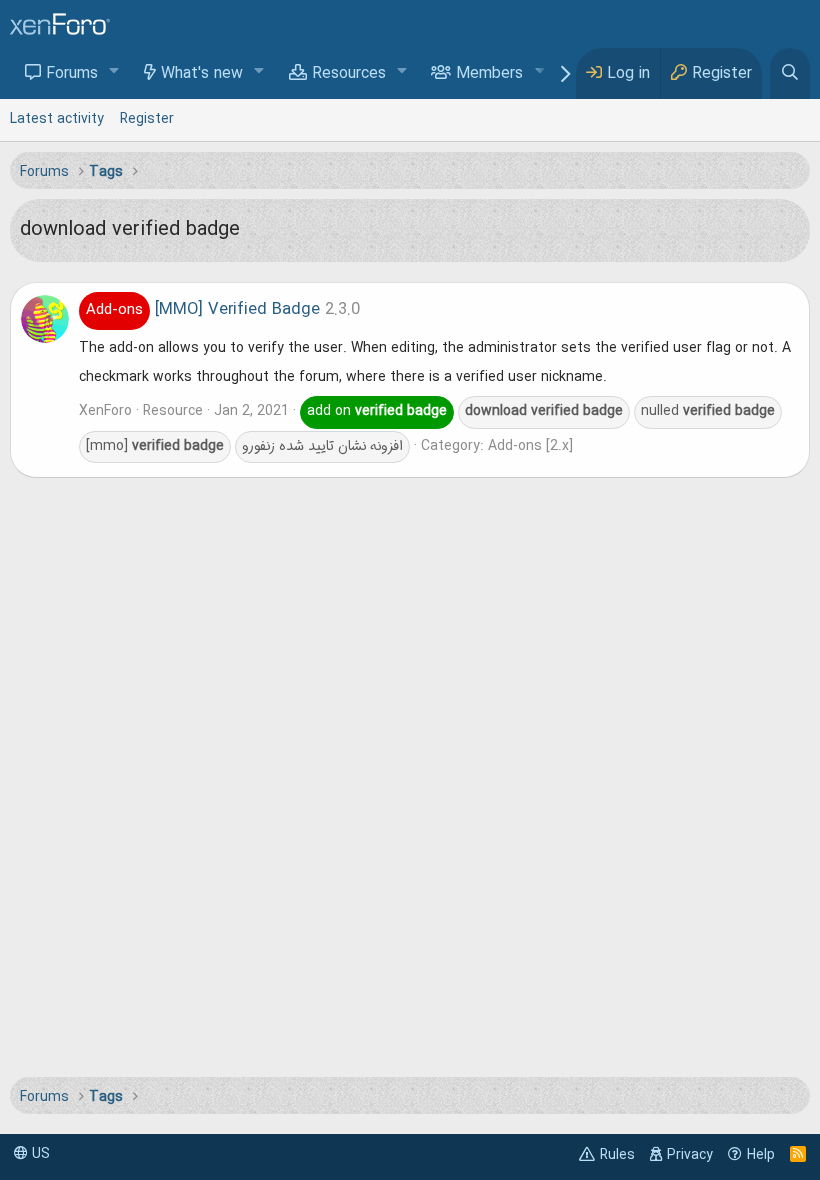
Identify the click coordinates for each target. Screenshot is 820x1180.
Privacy (690, 1155)
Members (489, 74)
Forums (72, 74)
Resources (349, 74)
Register (147, 119)
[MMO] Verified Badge (203, 310)
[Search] (790, 73)
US (39, 1154)
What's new (202, 74)
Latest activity (57, 119)
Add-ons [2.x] (530, 446)
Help (761, 1155)
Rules (617, 1155)
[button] (114, 72)
